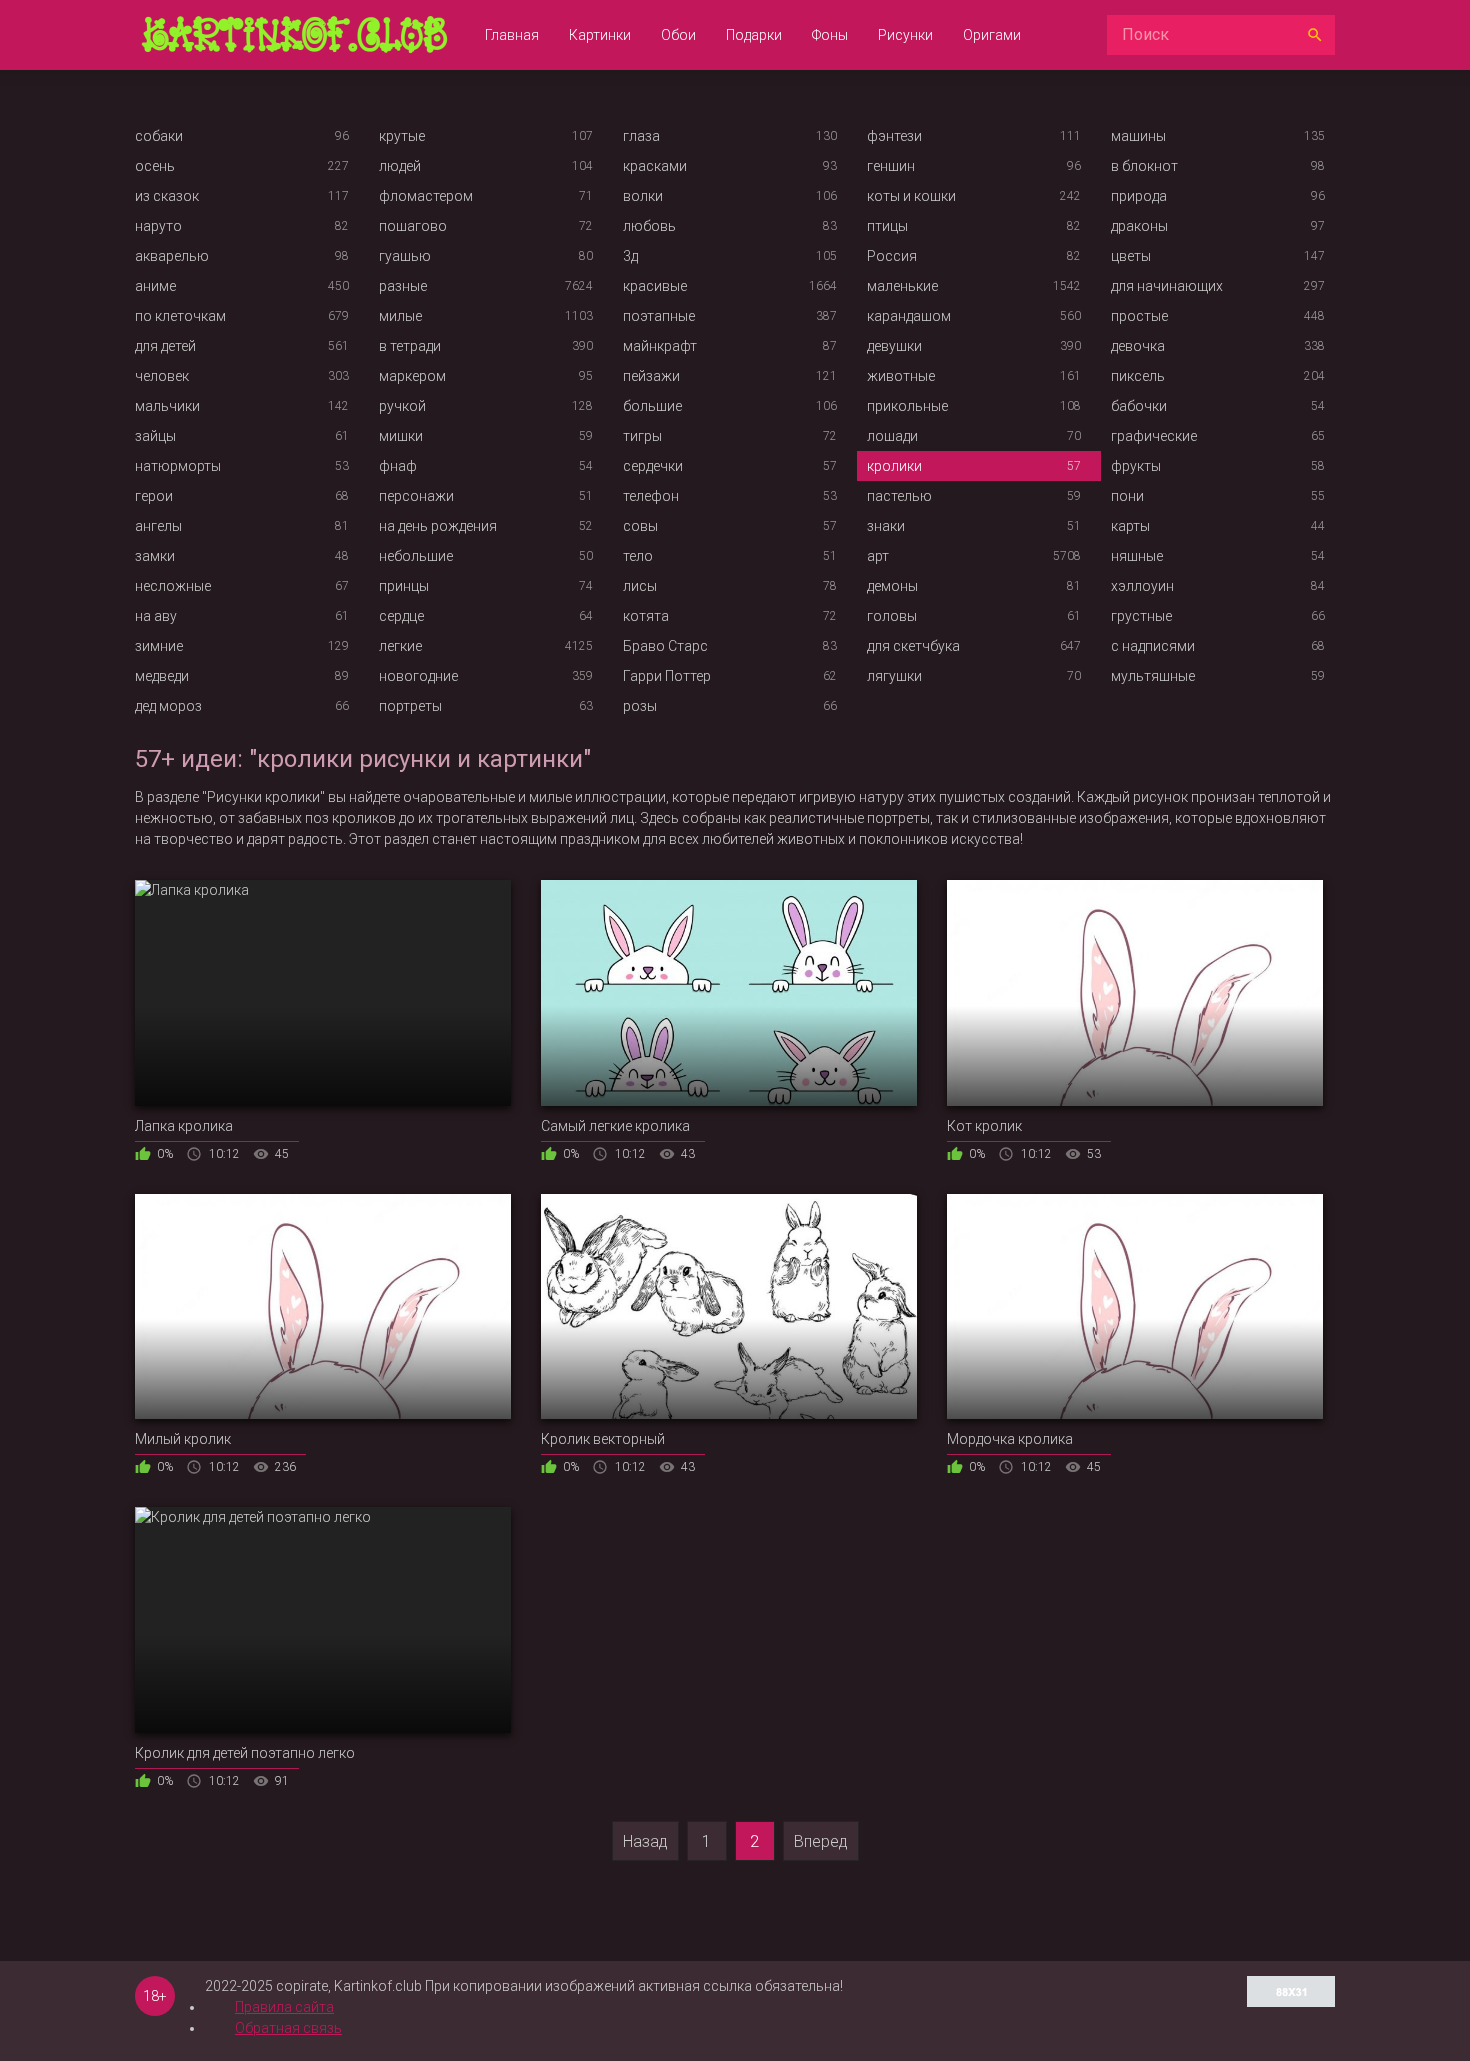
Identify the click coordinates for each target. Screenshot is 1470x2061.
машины (1138, 136)
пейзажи (651, 376)
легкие (400, 646)
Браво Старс (665, 646)
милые (400, 316)
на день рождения (438, 526)
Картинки (600, 35)
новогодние (418, 676)
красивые (655, 286)
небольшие (416, 556)
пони (1127, 496)
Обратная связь (288, 2028)
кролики (894, 466)
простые (1139, 316)
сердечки (653, 466)
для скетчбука (913, 646)
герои (154, 496)
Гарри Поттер (667, 676)
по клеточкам (180, 316)
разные (403, 286)
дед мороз (168, 706)
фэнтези (894, 136)
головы (892, 616)
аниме (155, 286)
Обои (678, 35)
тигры (642, 436)
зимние (159, 646)
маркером (412, 376)
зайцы (155, 436)
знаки (886, 526)
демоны (892, 586)
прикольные (907, 406)
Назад (645, 1841)
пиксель (1138, 376)
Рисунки (905, 35)
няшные (1137, 556)
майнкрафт (660, 346)
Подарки (754, 35)
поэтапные (659, 316)
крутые (402, 136)
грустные (1141, 616)
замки (155, 556)
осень (155, 166)
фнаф (398, 466)
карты (1130, 526)
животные (901, 376)
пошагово (413, 226)
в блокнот (1144, 166)
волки (643, 196)
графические (1154, 436)
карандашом (909, 316)
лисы (640, 586)
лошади (892, 436)
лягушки (894, 676)
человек (162, 376)
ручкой (402, 406)
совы (640, 526)
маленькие (902, 286)
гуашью (405, 256)
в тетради (410, 346)
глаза (641, 136)
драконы (1139, 226)
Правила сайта (284, 2007)
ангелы (158, 526)
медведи (162, 676)
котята (646, 616)
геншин (891, 166)
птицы (887, 226)
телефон (651, 496)
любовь (649, 226)
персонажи (416, 496)
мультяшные (1153, 676)
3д (630, 256)
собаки (159, 136)
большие (652, 406)
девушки (894, 346)
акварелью (172, 256)
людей (400, 166)
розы (640, 706)
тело (638, 556)
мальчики (167, 406)
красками (655, 166)
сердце (401, 616)
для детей (165, 346)
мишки (401, 436)
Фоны (830, 35)
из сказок (167, 196)
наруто (158, 226)
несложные (173, 586)
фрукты (1136, 466)
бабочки (1139, 406)
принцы (404, 586)
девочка (1138, 346)
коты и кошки (911, 196)
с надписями (1153, 646)
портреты (410, 706)
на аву (156, 616)
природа (1139, 196)
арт (878, 556)
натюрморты (178, 466)
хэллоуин (1142, 586)
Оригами (992, 35)
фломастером (426, 196)
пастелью (899, 496)
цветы (1131, 256)
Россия (892, 256)
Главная (512, 35)
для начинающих (1167, 286)
